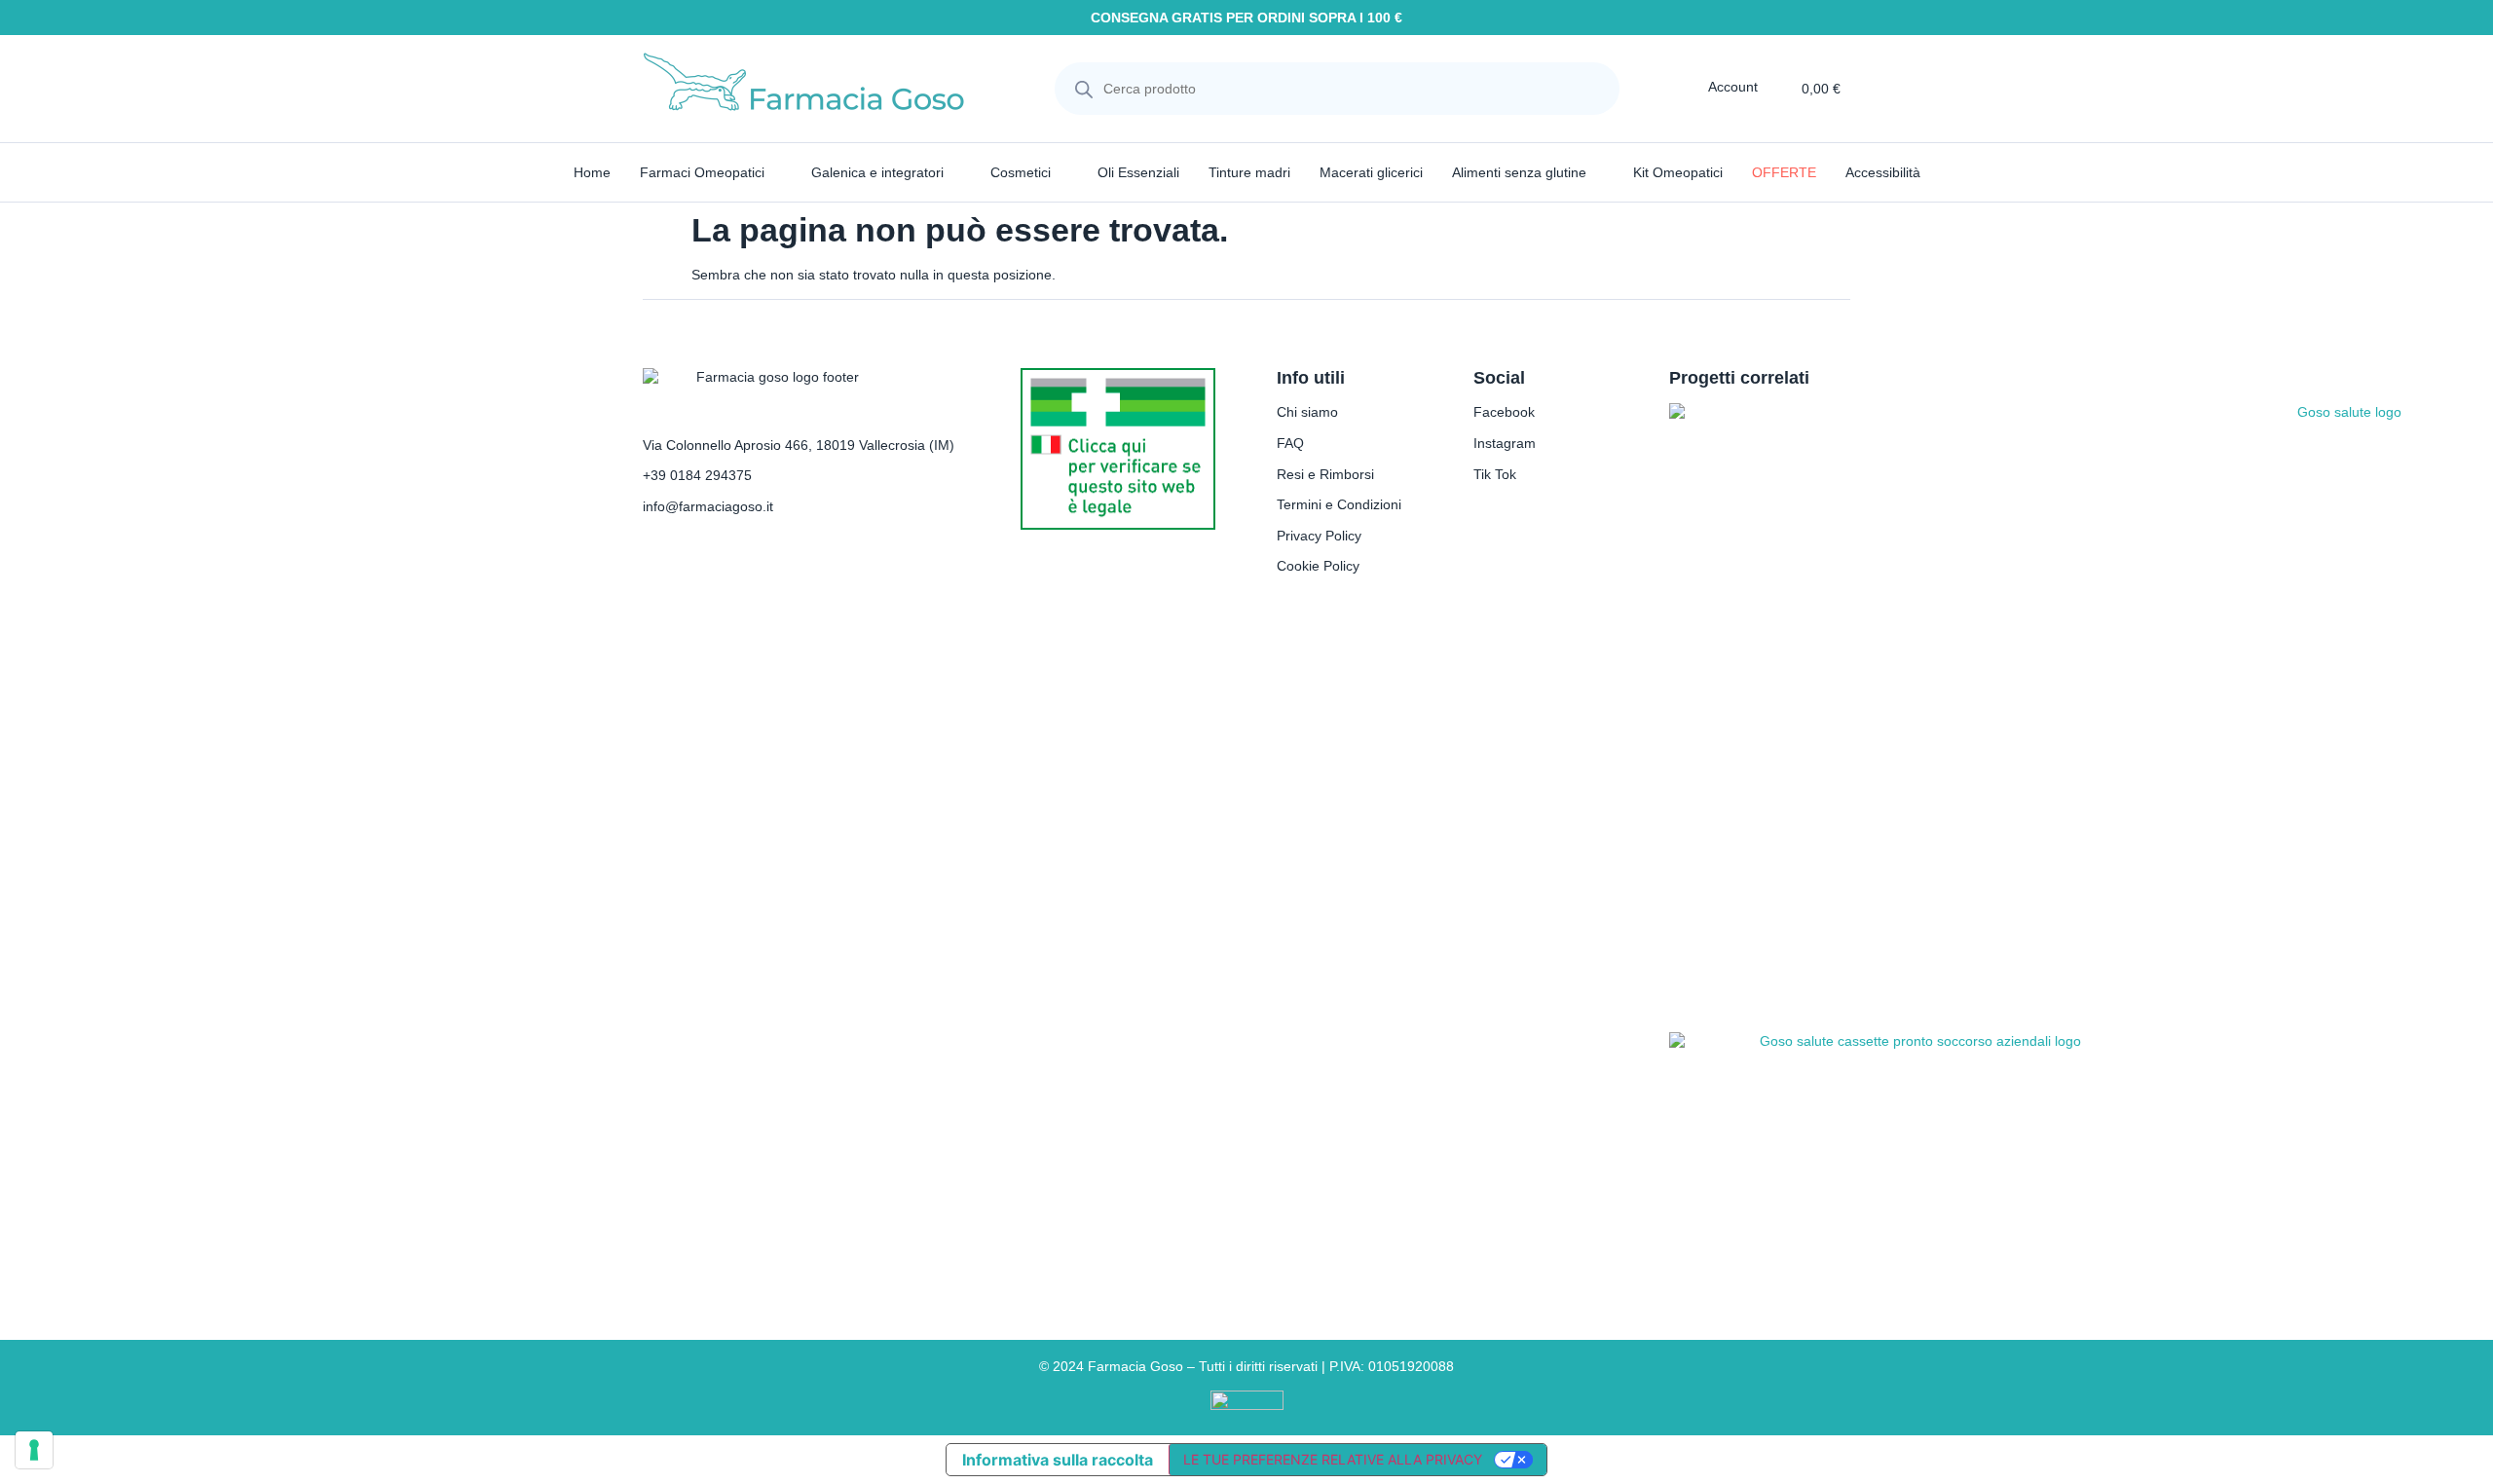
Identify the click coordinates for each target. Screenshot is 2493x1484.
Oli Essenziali (1138, 172)
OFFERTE (1784, 172)
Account (1733, 87)
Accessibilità (1883, 172)
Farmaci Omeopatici (702, 172)
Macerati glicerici (1371, 172)
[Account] (1694, 87)
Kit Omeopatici (1678, 172)
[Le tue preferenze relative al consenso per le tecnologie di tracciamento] (34, 1450)
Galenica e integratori (877, 172)
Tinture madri (1249, 172)
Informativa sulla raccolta (1058, 1460)
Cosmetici (1021, 172)
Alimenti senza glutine (1519, 172)
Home (592, 172)
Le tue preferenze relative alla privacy (1333, 1459)
